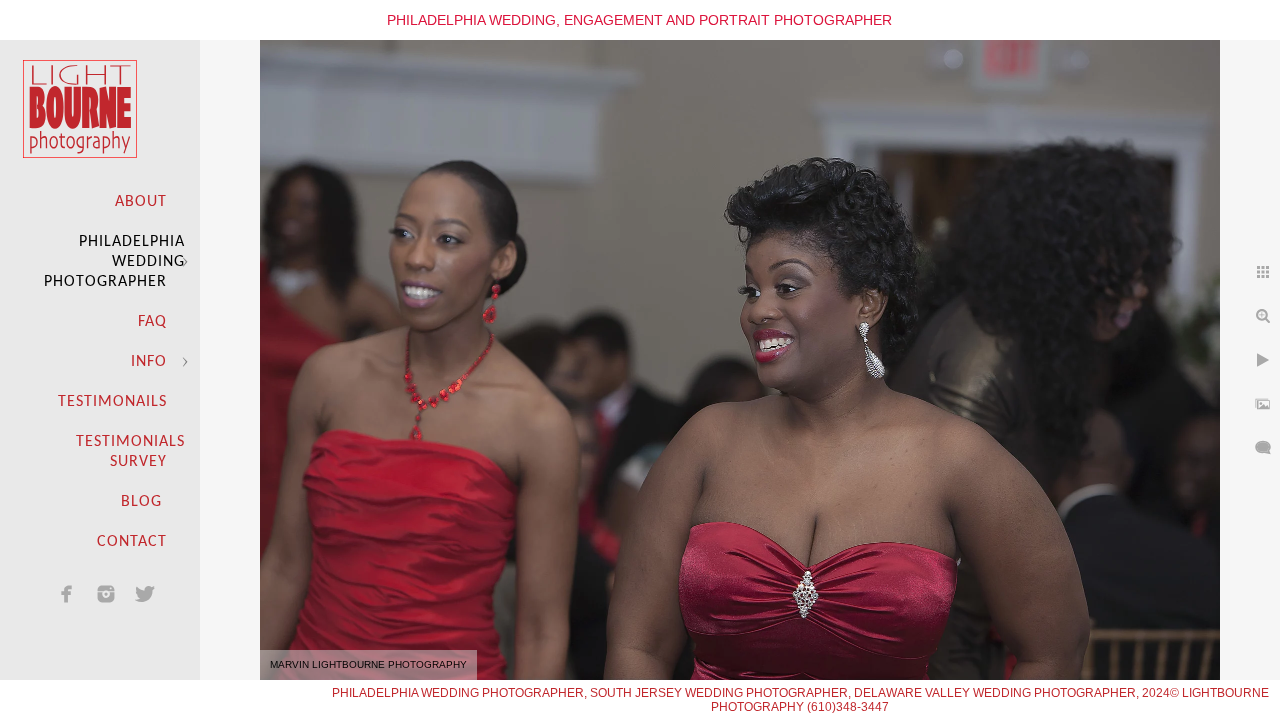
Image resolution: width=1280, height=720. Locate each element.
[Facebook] (67, 594)
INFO (149, 362)
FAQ (152, 322)
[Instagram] (106, 594)
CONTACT (132, 542)
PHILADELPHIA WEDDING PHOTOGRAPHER (114, 262)
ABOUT (141, 202)
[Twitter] (145, 594)
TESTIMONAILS (112, 402)
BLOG (144, 502)
